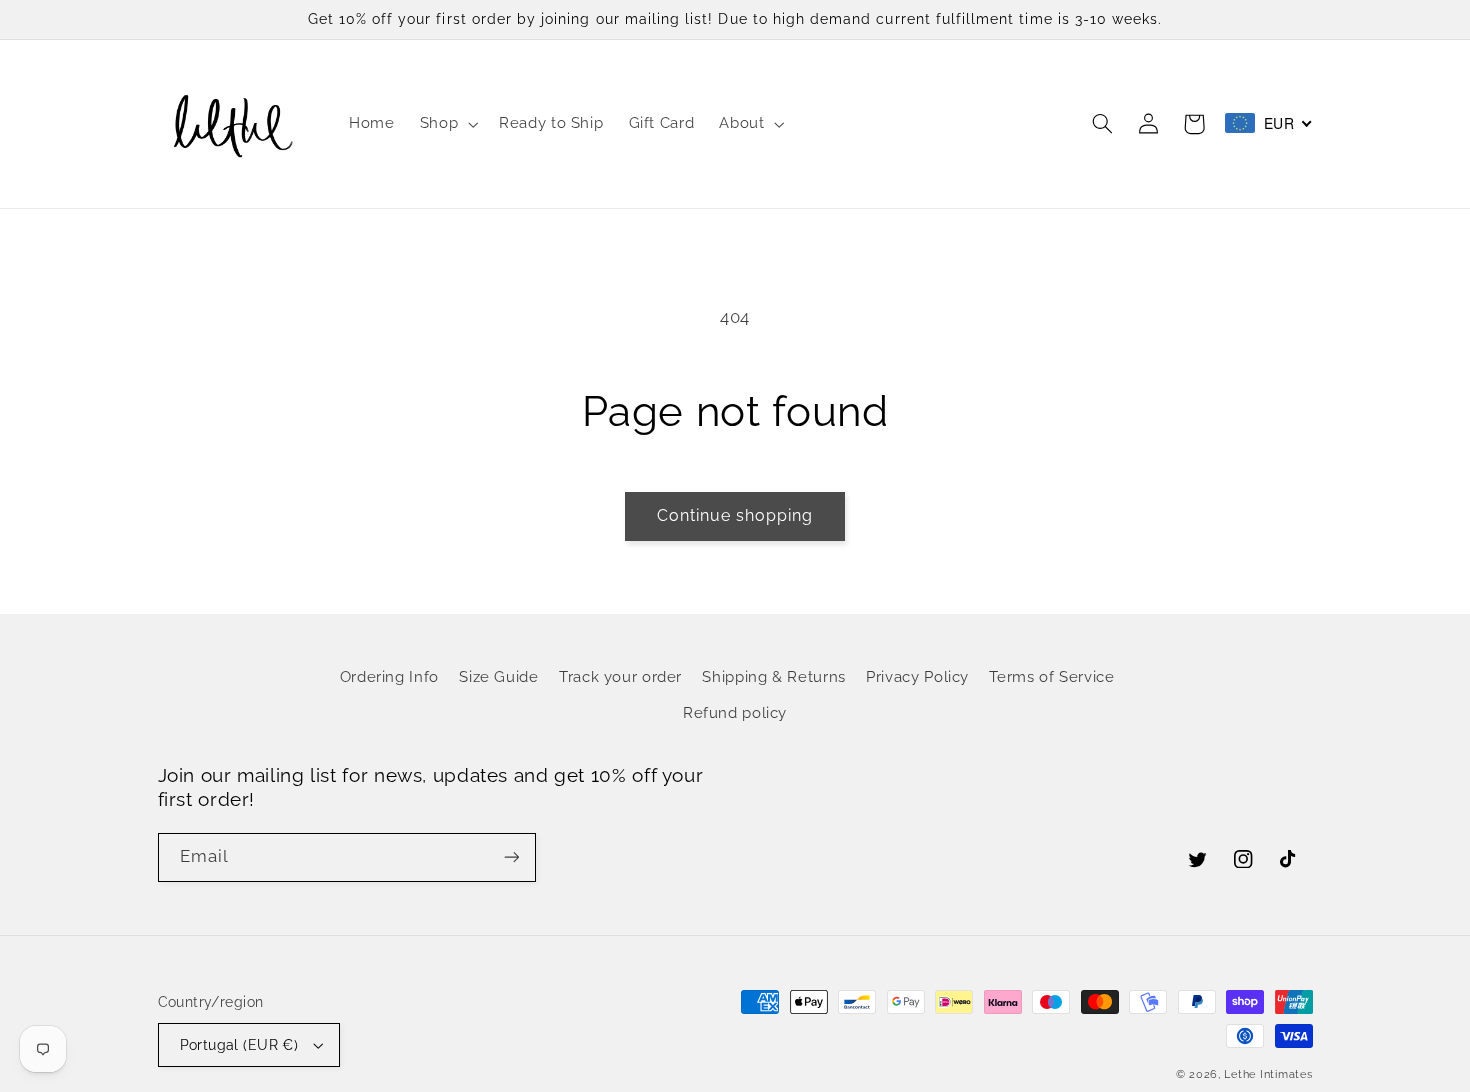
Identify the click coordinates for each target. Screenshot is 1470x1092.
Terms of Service (1051, 676)
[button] (446, 124)
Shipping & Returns (773, 676)
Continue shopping (735, 515)
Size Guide (498, 676)
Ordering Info (389, 676)
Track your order (620, 676)
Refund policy (735, 712)
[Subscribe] (511, 857)
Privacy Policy (917, 676)
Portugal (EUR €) (239, 1045)
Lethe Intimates (1268, 1074)
